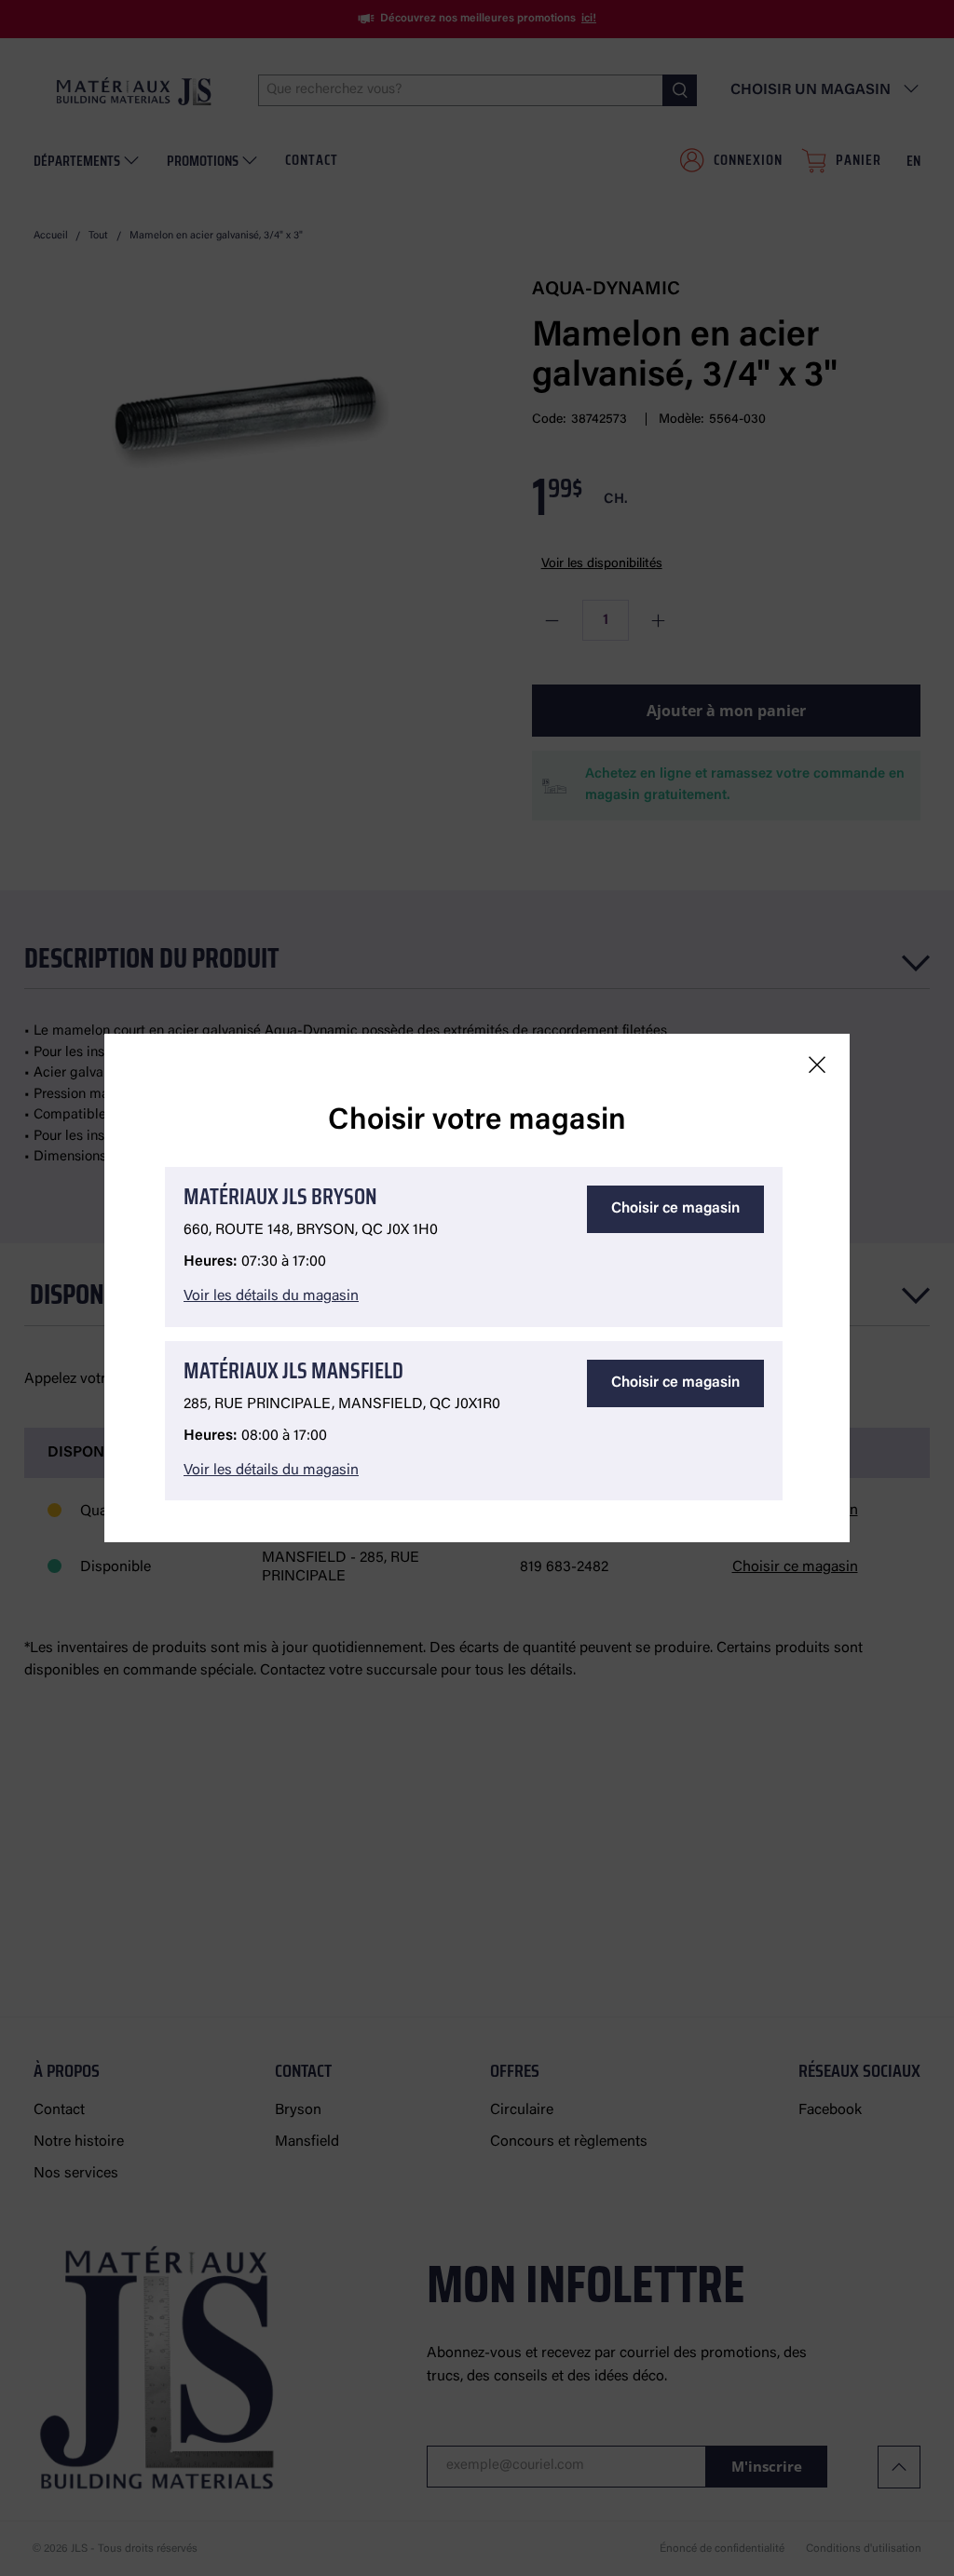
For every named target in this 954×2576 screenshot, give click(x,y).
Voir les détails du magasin (271, 1296)
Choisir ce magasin (675, 1209)
